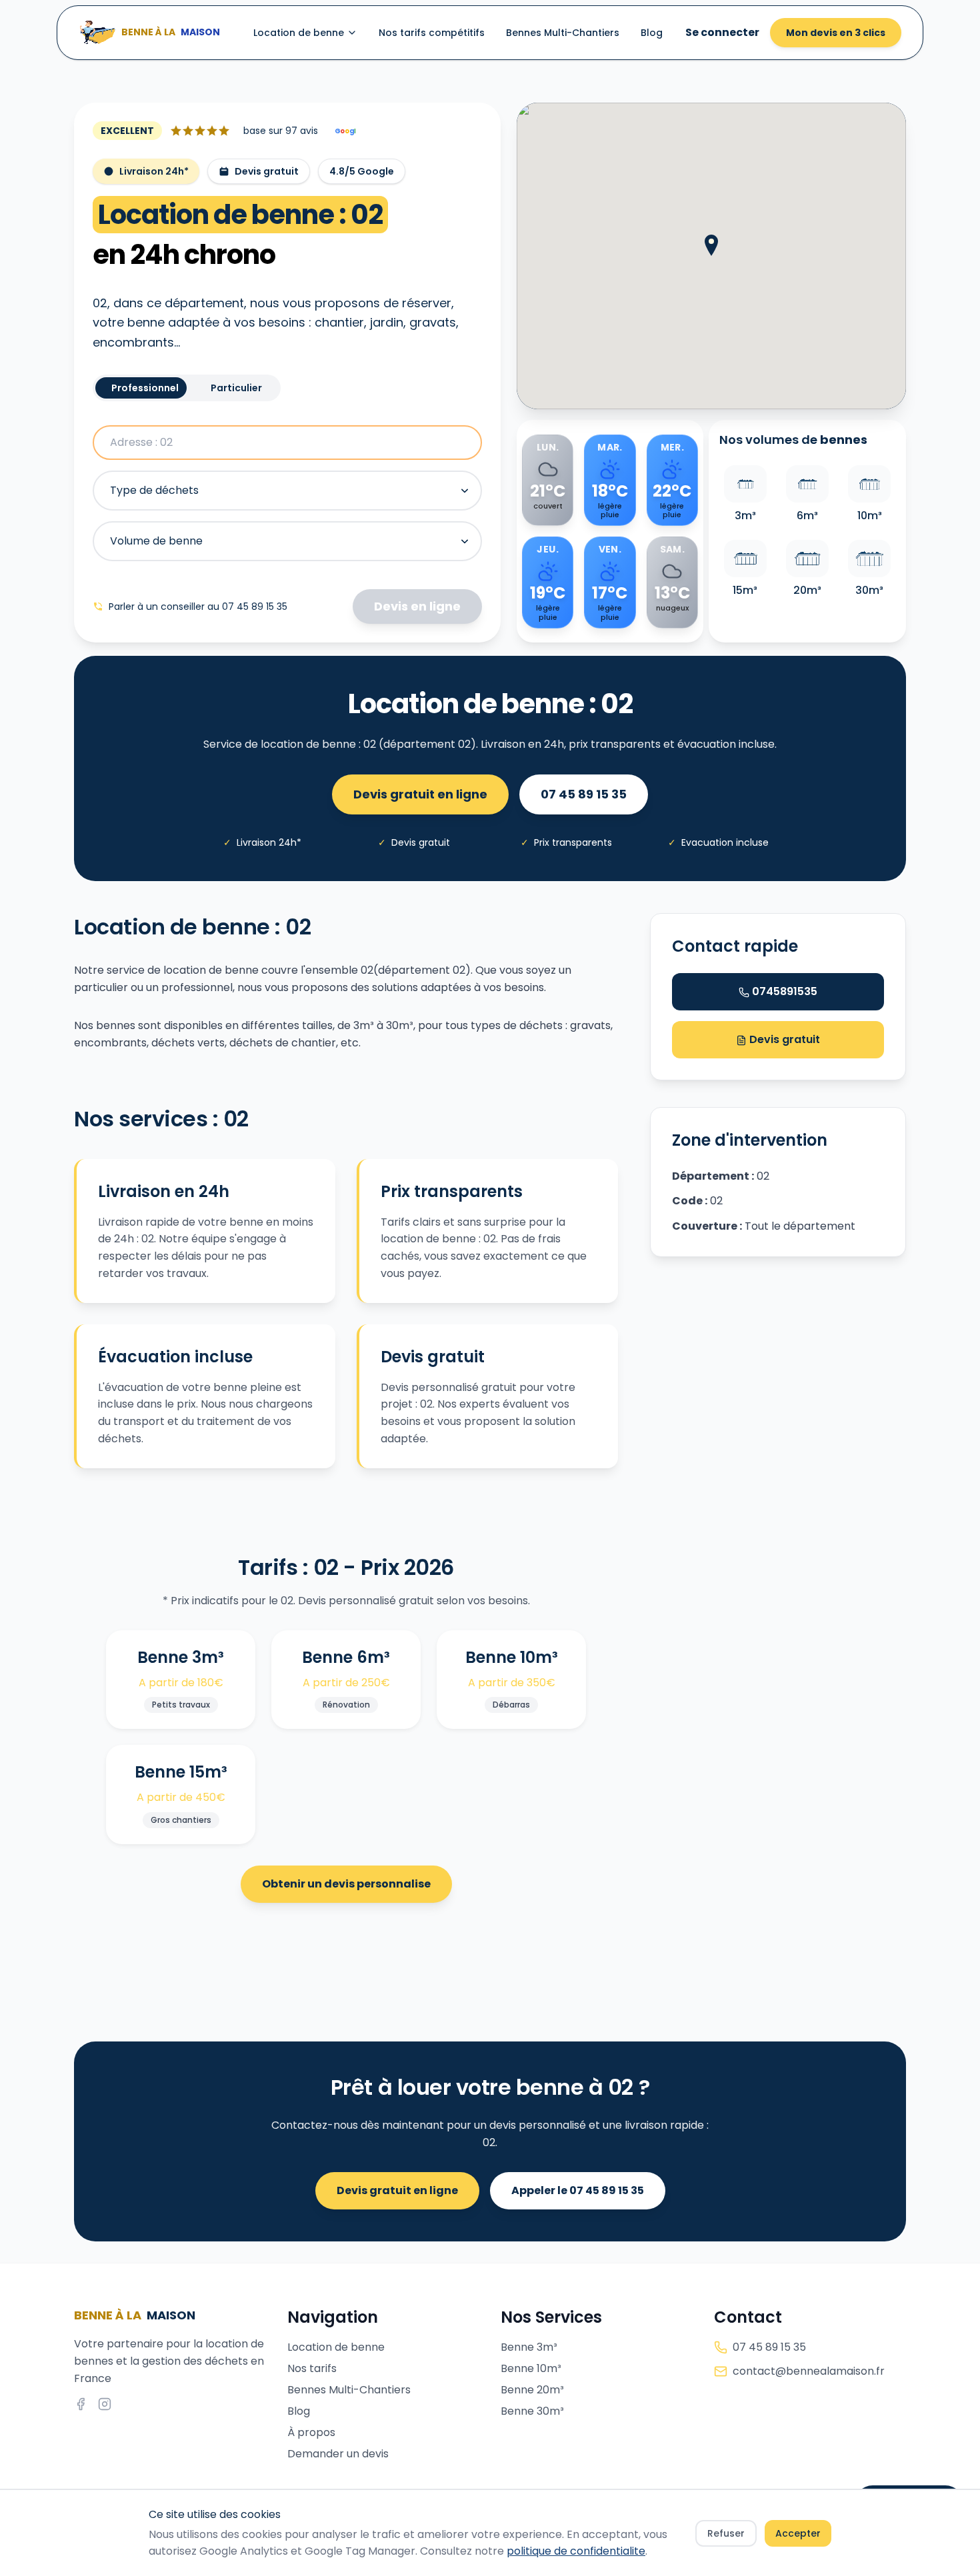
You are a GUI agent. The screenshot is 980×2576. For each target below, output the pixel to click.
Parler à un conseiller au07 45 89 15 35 (198, 607)
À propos (311, 2432)
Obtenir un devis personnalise (346, 1884)
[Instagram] (105, 2404)
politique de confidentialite (576, 2551)
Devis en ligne (417, 606)
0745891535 (785, 991)
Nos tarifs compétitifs (432, 33)
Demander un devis (338, 2454)
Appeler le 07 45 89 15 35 (578, 2190)
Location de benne (299, 33)
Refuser (726, 2533)
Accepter (798, 2533)
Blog (652, 33)
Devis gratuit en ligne (420, 794)
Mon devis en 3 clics (836, 33)
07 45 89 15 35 (584, 794)
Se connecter (722, 32)
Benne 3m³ (529, 2347)
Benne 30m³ (532, 2411)
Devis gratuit (783, 1039)
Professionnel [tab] (145, 388)
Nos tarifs (312, 2368)
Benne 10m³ (531, 2368)
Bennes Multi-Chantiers (563, 33)
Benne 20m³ (532, 2390)
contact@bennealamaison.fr (809, 2371)
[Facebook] (81, 2404)
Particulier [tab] (236, 388)
